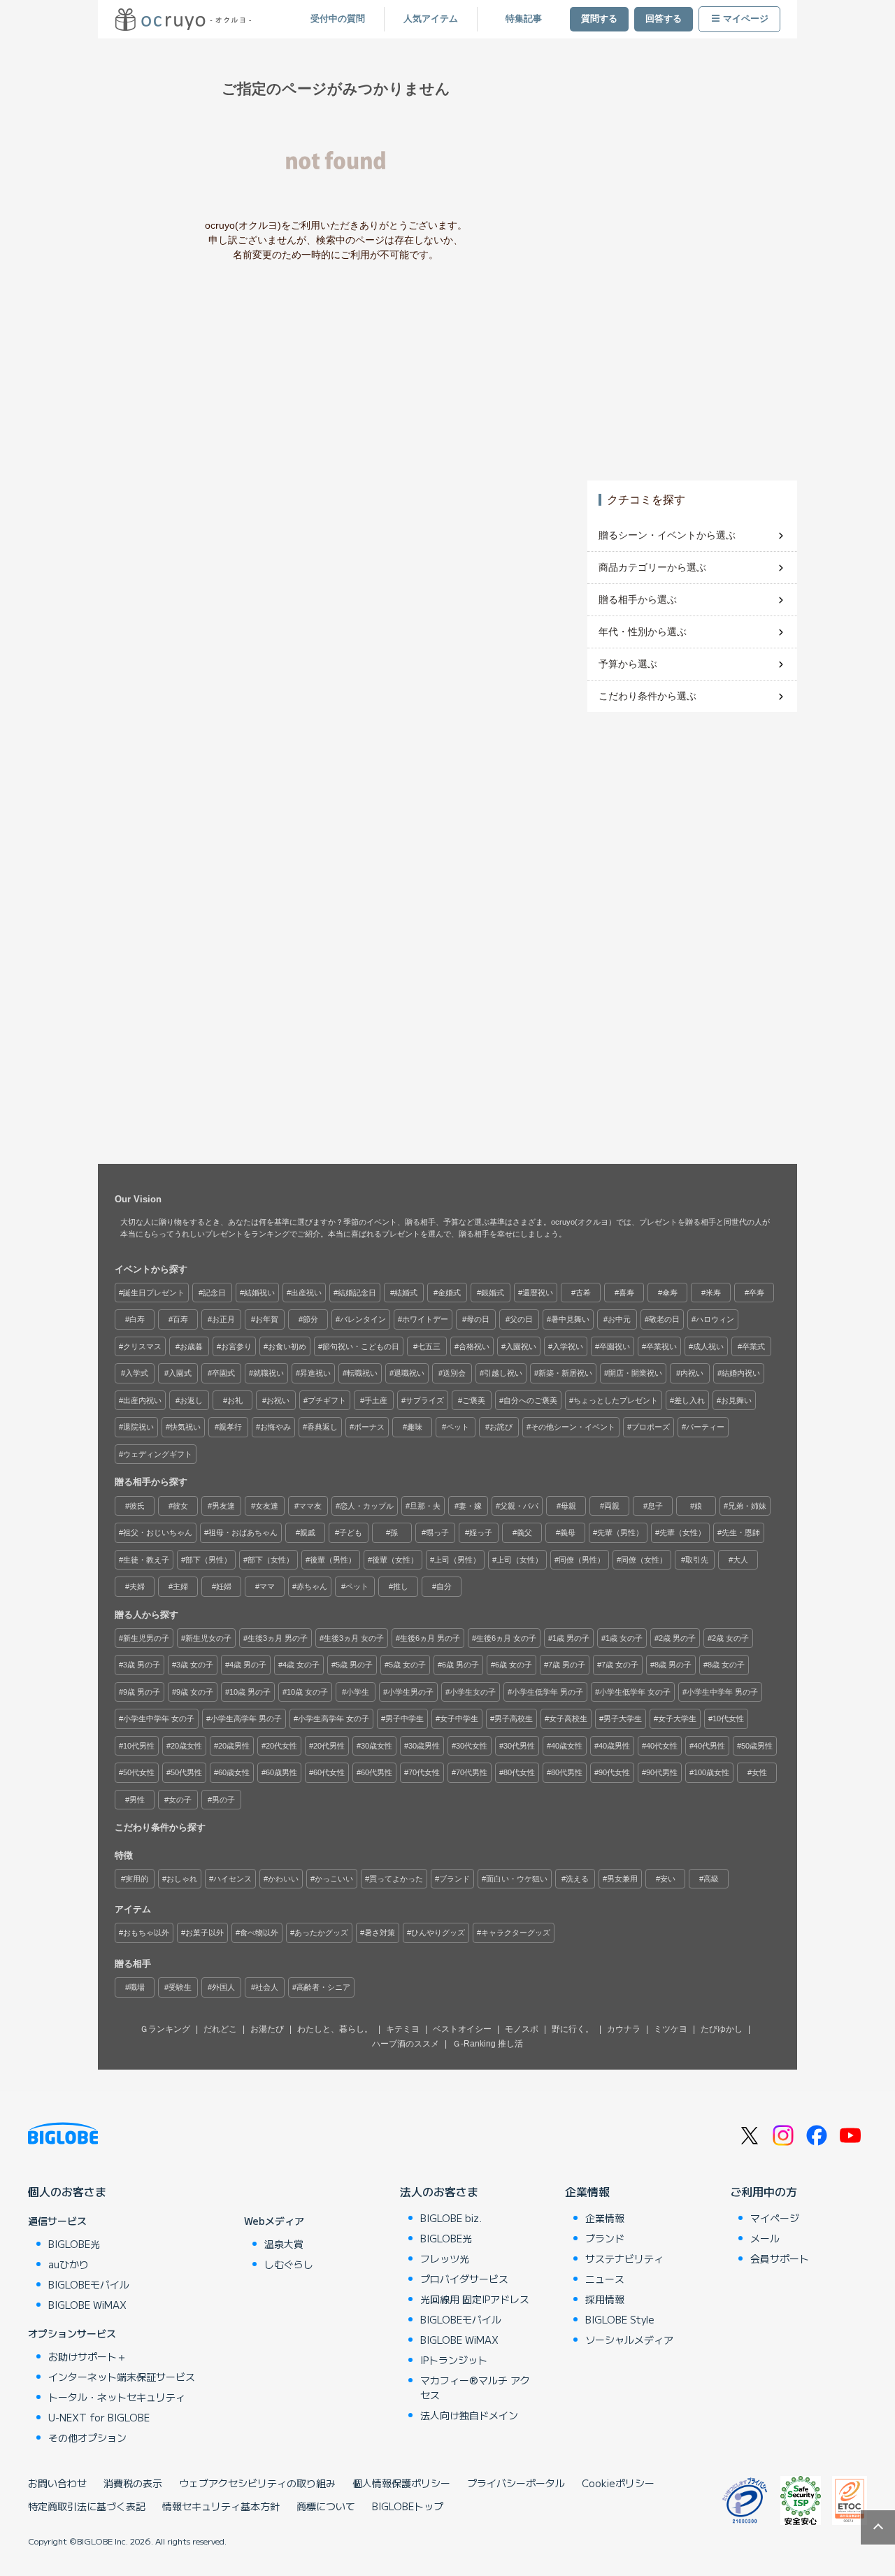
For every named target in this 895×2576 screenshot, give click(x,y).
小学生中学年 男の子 (722, 1692)
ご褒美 (474, 1400)
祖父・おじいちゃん (158, 1532)
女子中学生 (459, 1718)
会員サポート (780, 2258)
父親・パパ (519, 1506)
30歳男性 (424, 1746)
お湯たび (267, 2029)
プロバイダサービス (464, 2279)
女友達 (267, 1506)
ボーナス (369, 1427)
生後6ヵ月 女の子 (506, 1638)
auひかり (69, 2264)
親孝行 (230, 1427)
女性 (759, 1772)
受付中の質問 (338, 19)
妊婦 (224, 1586)
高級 (711, 1879)
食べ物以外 (259, 1933)
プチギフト (327, 1400)
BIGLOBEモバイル (89, 2284)
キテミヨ (403, 2029)
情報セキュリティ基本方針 (221, 2506)
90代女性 (614, 1772)
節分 (310, 1319)
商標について (326, 2506)
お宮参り (236, 1346)
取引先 (697, 1560)
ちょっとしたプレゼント (616, 1400)
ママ (267, 1586)
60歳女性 (234, 1772)
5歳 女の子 (407, 1665)
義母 (568, 1532)
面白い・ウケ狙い (517, 1879)
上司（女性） (520, 1560)
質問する (599, 19)
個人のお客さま (67, 2191)
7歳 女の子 (620, 1665)
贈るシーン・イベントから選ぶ (667, 535)
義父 (524, 1532)
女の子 (180, 1800)
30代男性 (519, 1746)
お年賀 (267, 1319)
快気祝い (185, 1427)
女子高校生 (568, 1718)
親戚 (308, 1532)
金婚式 (449, 1293)
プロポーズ (651, 1427)
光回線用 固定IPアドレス (475, 2299)
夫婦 (137, 1586)
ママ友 (310, 1506)
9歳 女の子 (195, 1692)
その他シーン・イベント (573, 1427)
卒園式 (223, 1373)
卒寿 (757, 1293)
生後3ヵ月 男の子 (278, 1638)
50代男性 (186, 1772)
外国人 (223, 1987)
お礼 (235, 1400)
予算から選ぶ (628, 664)
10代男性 (139, 1746)
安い (668, 1879)
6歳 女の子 (514, 1665)
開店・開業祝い (635, 1373)
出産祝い (306, 1293)
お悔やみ (275, 1427)
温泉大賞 (284, 2244)
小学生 (358, 1692)
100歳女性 (711, 1772)
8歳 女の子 (726, 1665)
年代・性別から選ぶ (643, 632)
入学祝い (568, 1346)
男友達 (223, 1506)
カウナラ (624, 2029)
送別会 (454, 1373)
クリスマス (142, 1346)
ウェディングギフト (158, 1454)
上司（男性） (457, 1560)
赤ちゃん (312, 1586)
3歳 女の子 (195, 1665)
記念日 (214, 1293)
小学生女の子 (473, 1692)
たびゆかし (722, 2029)
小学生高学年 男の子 (246, 1718)
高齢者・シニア (323, 1987)
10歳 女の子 (307, 1692)
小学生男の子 (410, 1692)
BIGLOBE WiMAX (87, 2305)
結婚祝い (259, 1293)
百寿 (180, 1319)
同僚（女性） (644, 1560)
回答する (664, 19)
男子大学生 (623, 1718)
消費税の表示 (133, 2483)
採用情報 (605, 2299)
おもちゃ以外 (146, 1933)
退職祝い (409, 1373)
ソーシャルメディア (629, 2340)
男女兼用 (622, 1879)
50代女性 (139, 1772)
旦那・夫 (425, 1506)
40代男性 (709, 1746)
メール (765, 2238)
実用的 (137, 1879)
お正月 (223, 1319)
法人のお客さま (439, 2191)
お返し (191, 1400)
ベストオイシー (462, 2029)
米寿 (713, 1293)
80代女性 (519, 1772)
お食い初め (287, 1346)
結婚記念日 (357, 1293)
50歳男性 (757, 1746)
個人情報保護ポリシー (401, 2483)
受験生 (180, 1987)
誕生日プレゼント (154, 1293)
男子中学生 (404, 1718)
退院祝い (138, 1427)
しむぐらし (289, 2264)
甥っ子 (437, 1532)
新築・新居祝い (565, 1373)
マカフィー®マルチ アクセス (475, 2388)
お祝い (278, 1400)
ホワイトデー (425, 1319)
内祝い (692, 1373)
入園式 (180, 1373)
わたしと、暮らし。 (335, 2029)
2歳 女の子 (730, 1638)
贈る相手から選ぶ (638, 599)
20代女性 (281, 1746)
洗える (577, 1879)
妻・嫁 (470, 1506)
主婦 (180, 1586)
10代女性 (728, 1718)
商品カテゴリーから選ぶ (652, 567)
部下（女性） (271, 1560)
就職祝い (268, 1373)
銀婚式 (493, 1293)
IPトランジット (454, 2360)
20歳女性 (186, 1746)
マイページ (746, 19)
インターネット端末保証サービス (122, 2377)
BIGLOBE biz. (451, 2218)
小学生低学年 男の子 (547, 1692)
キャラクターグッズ (516, 1933)
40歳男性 (614, 1746)
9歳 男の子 (142, 1692)
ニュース (605, 2279)
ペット (458, 1427)
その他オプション (87, 2438)
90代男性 (662, 1772)
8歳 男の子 (673, 1665)
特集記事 (524, 19)
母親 (568, 1506)
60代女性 (329, 1772)
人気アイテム (431, 19)
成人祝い (708, 1346)
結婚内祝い (741, 1373)
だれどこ (220, 2029)
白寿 (137, 1319)
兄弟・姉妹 (747, 1506)
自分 (444, 1586)
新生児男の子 (146, 1638)
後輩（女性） (395, 1560)
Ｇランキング (165, 2029)
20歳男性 (234, 1746)
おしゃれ (182, 1879)
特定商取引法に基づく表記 (87, 2506)
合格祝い (474, 1346)
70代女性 (424, 1772)
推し (401, 1586)
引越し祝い (503, 1373)
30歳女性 (377, 1746)
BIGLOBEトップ (408, 2506)
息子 (655, 1506)
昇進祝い (315, 1373)
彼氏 (137, 1506)
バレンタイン (363, 1319)
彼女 (180, 1506)
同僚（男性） (582, 1560)
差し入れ (689, 1400)
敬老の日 (664, 1319)
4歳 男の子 (248, 1665)
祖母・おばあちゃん (243, 1532)
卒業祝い (661, 1346)
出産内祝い (142, 1400)
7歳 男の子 (567, 1665)
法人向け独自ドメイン (469, 2415)
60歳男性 (281, 1772)
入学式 (137, 1373)
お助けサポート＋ (87, 2356)
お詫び (501, 1427)
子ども (351, 1532)
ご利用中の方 (764, 2191)
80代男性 (567, 1772)
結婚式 (406, 1293)
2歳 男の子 (677, 1638)
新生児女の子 (208, 1638)
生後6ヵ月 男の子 (430, 1638)
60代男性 (377, 1772)
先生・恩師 (741, 1532)
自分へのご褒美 (530, 1400)
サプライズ (425, 1400)
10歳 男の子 (250, 1692)
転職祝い (362, 1373)
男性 (137, 1800)
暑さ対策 (380, 1933)
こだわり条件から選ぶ (647, 696)
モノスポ (522, 2029)
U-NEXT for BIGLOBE (99, 2417)
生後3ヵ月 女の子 (354, 1638)
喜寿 (626, 1293)
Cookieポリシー (618, 2483)
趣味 (415, 1427)
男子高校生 (514, 1718)
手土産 (376, 1400)
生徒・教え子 (146, 1560)
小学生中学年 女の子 (159, 1718)
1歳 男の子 (571, 1638)
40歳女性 (567, 1746)
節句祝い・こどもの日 (361, 1346)
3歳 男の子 (142, 1665)
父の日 (521, 1319)
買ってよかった (396, 1879)
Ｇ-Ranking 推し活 (488, 2044)
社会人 (267, 1987)
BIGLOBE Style (620, 2319)
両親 (612, 1506)
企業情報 (587, 2191)
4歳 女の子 (301, 1665)
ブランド (454, 1879)
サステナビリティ (624, 2258)
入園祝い (521, 1346)
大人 (740, 1560)
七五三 (429, 1346)
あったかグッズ (321, 1933)
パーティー (705, 1427)
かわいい (283, 1879)
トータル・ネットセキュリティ (117, 2397)
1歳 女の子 (624, 1638)
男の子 (223, 1800)
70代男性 (472, 1772)
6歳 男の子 (460, 1665)
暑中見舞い (570, 1319)
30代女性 (472, 1746)
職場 (137, 1987)
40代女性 (662, 1746)
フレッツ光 (445, 2258)
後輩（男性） (333, 1560)
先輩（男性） (620, 1532)
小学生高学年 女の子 (334, 1718)
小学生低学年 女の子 (635, 1692)
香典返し (322, 1427)
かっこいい (334, 1879)
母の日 (478, 1319)
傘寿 (670, 1293)
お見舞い (736, 1400)
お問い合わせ (57, 2483)
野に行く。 (573, 2029)
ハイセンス (232, 1879)
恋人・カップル (367, 1506)
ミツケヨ (671, 2029)
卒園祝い (615, 1346)
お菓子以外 (205, 1933)
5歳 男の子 (354, 1665)
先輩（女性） (682, 1532)
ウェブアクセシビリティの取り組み (257, 2483)
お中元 (619, 1319)
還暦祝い (538, 1293)
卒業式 (753, 1346)
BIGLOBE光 (74, 2244)
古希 (583, 1293)
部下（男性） (208, 1560)
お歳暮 (191, 1346)
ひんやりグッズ (438, 1933)
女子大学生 (677, 1718)
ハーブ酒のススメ (406, 2044)
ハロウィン (715, 1319)
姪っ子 (481, 1532)
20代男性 (329, 1746)
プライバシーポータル (516, 2483)
